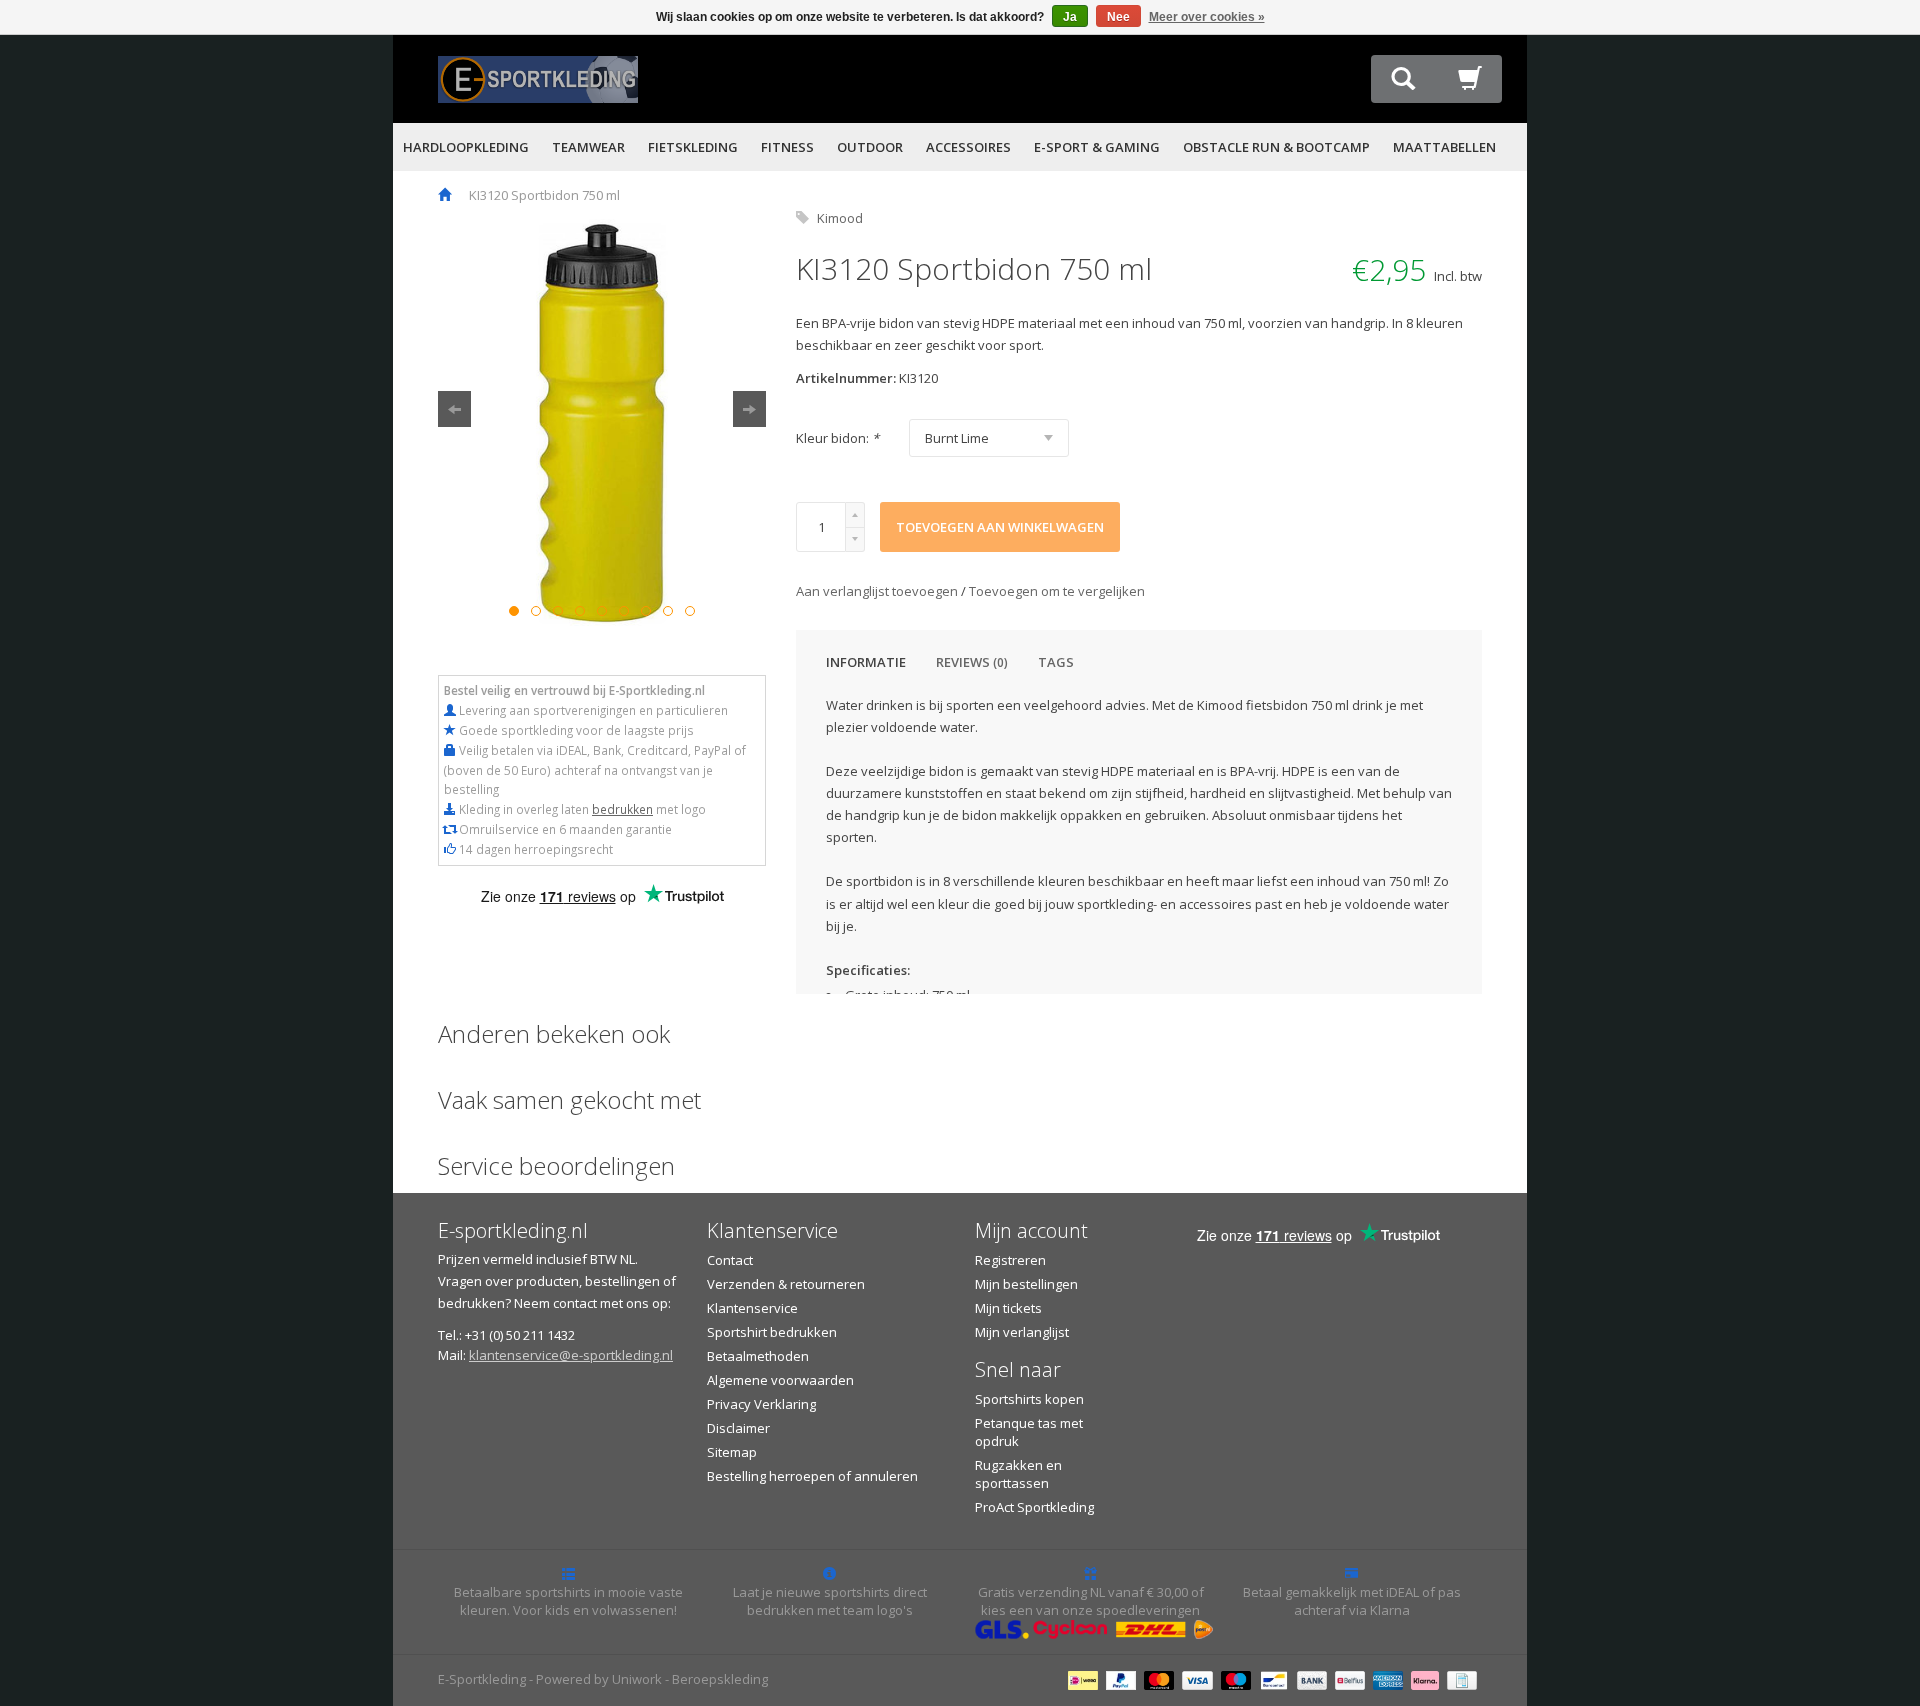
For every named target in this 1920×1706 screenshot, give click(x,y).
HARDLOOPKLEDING (466, 147)
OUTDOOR (870, 147)
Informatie (866, 662)
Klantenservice (752, 1308)
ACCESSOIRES (968, 147)
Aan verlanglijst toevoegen (878, 591)
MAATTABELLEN (1444, 147)
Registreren (1010, 1260)
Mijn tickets (1008, 1308)
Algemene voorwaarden (780, 1380)
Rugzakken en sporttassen (1018, 1474)
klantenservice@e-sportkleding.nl (571, 1355)
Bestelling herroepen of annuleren (812, 1476)
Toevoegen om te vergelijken (1057, 591)
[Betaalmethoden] (1085, 1679)
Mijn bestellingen (1026, 1284)
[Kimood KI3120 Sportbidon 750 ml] (602, 424)
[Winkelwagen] (1470, 84)
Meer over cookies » (1207, 17)
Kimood (840, 218)
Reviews (972, 662)
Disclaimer (738, 1428)
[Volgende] (749, 409)
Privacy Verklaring (761, 1404)
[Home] (444, 195)
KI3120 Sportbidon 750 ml (544, 195)
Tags (1056, 662)
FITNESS (787, 147)
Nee (1118, 17)
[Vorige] (454, 409)
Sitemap (732, 1452)
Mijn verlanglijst (1022, 1332)
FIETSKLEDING (693, 147)
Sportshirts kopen (1029, 1399)
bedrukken (622, 809)
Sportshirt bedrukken (772, 1332)
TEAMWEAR (588, 147)
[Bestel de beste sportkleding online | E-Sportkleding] (538, 77)
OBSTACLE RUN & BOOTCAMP (1276, 147)
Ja (1070, 17)
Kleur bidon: (837, 438)
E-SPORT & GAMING (1097, 147)
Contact (730, 1260)
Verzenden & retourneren (786, 1284)
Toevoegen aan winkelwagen (1000, 527)
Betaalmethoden (758, 1356)
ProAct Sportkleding (1034, 1507)
